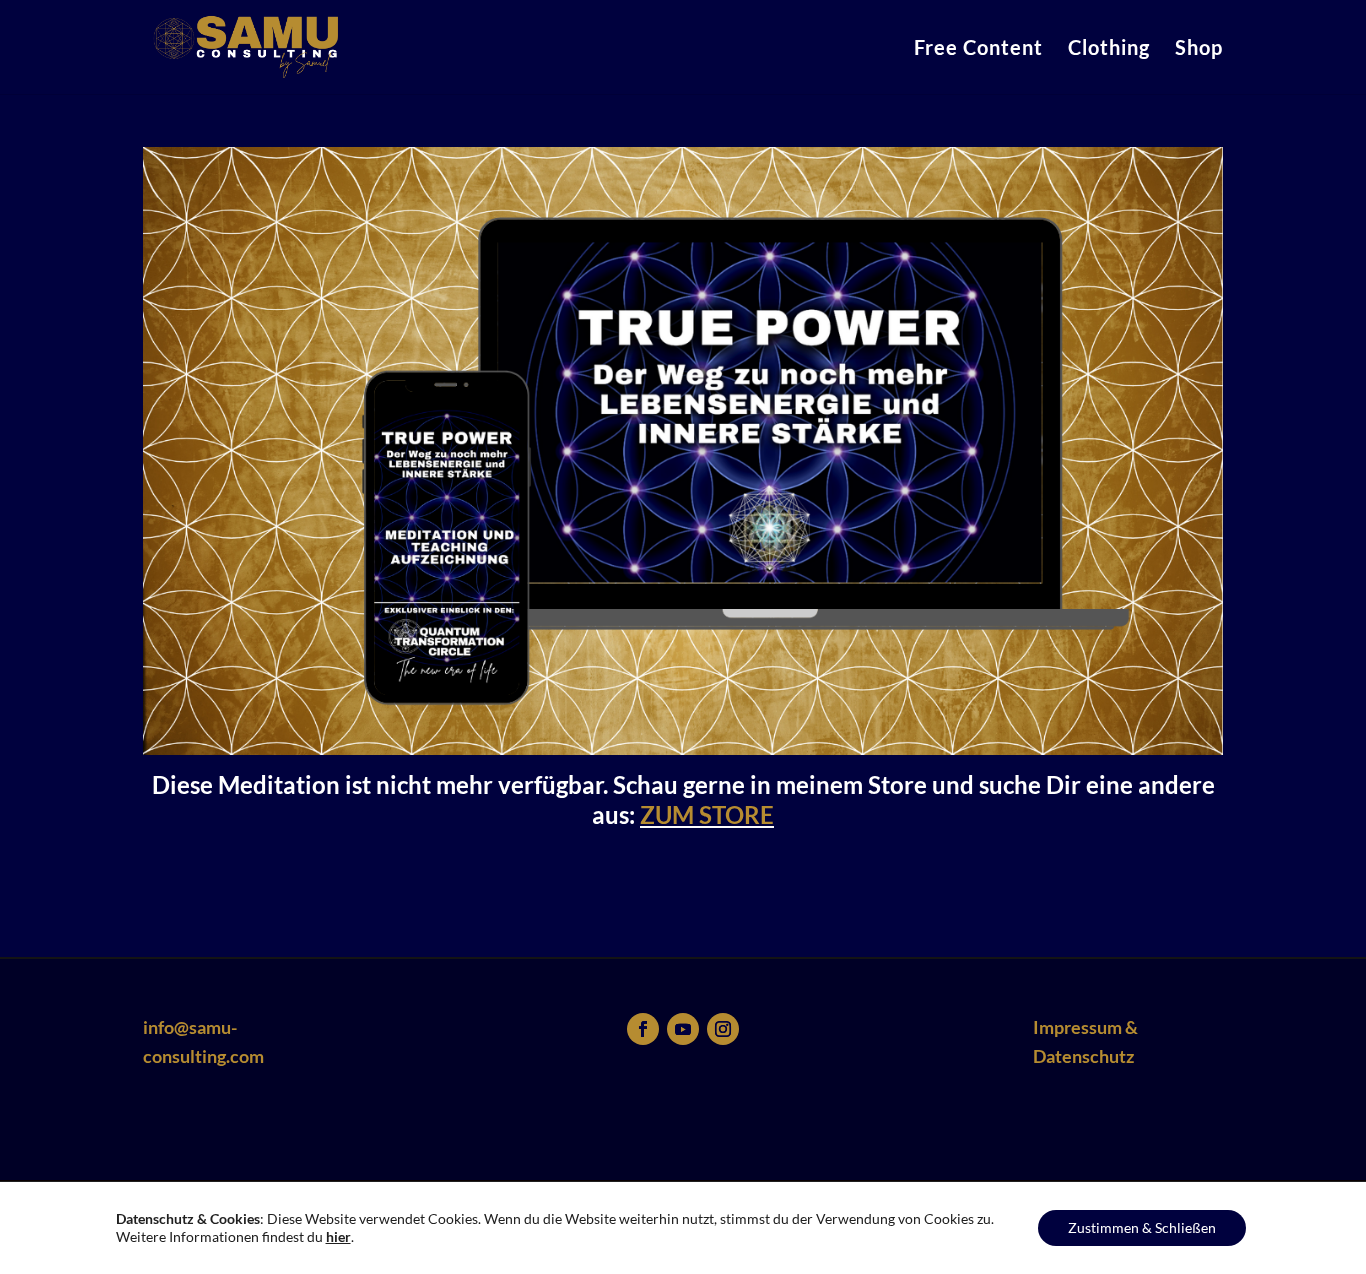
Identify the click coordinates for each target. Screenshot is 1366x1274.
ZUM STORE (707, 814)
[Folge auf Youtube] (683, 1029)
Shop (1199, 49)
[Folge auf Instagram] (723, 1029)
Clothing (1109, 49)
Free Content (978, 49)
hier (338, 1236)
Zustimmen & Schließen (1142, 1227)
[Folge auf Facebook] (643, 1029)
